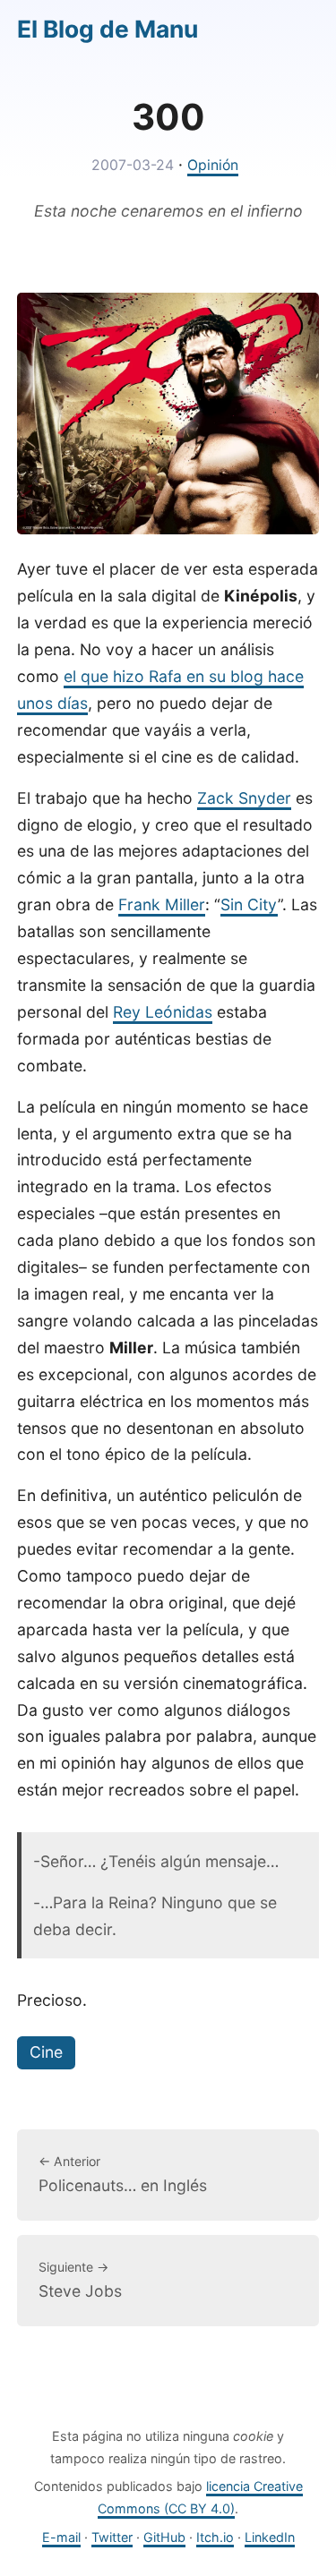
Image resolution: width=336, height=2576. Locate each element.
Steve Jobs (80, 2280)
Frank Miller (162, 904)
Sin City (249, 904)
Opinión (213, 165)
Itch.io (215, 2537)
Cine (46, 2052)
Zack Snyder (244, 798)
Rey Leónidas (163, 1012)
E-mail (61, 2537)
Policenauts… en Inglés (123, 2174)
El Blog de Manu (108, 29)
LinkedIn (270, 2537)
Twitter (112, 2537)
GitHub (164, 2537)
